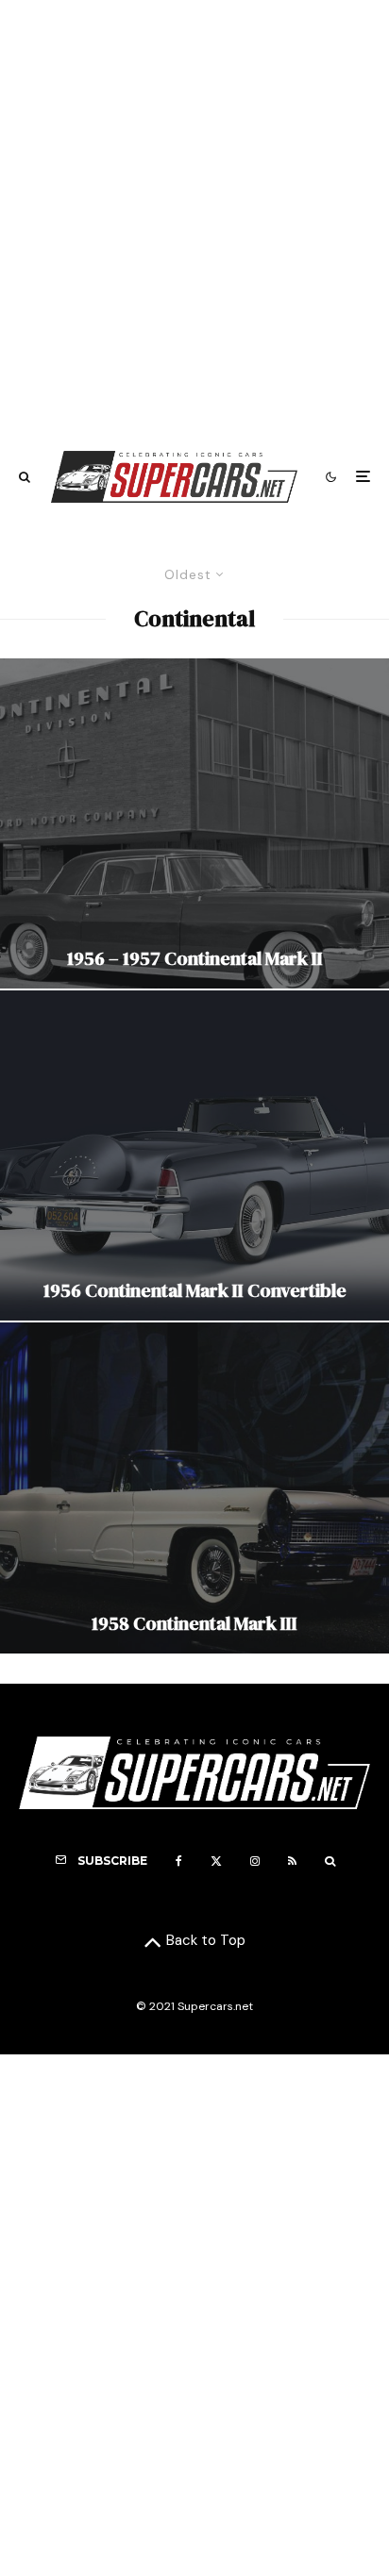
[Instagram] (255, 1861)
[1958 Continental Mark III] (194, 1487)
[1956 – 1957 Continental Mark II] (194, 823)
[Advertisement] (194, 216)
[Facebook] (179, 1861)
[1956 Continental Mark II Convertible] (194, 1155)
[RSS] (292, 1861)
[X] (216, 1861)
